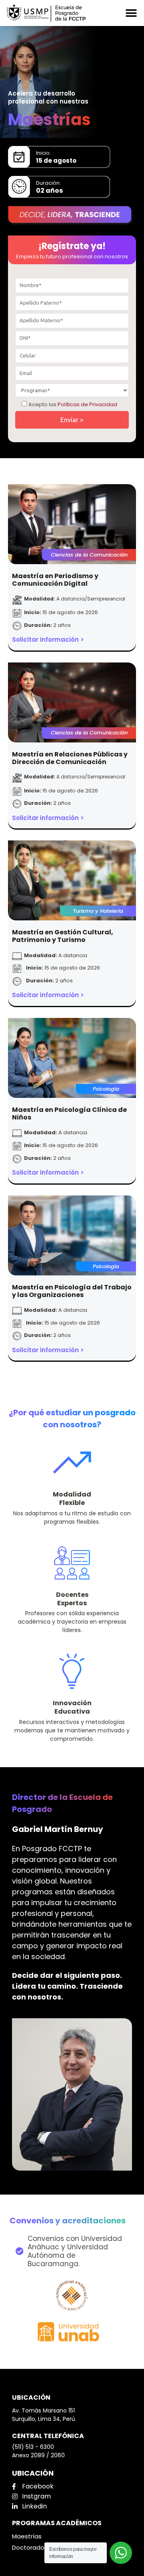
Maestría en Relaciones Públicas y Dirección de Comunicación (70, 758)
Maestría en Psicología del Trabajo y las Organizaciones (72, 1291)
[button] (131, 13)
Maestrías (27, 2536)
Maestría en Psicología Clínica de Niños (69, 1113)
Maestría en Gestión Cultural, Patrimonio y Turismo (63, 936)
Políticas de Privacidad (87, 404)
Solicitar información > (48, 640)
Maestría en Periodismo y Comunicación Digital (55, 580)
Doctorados (30, 2547)
